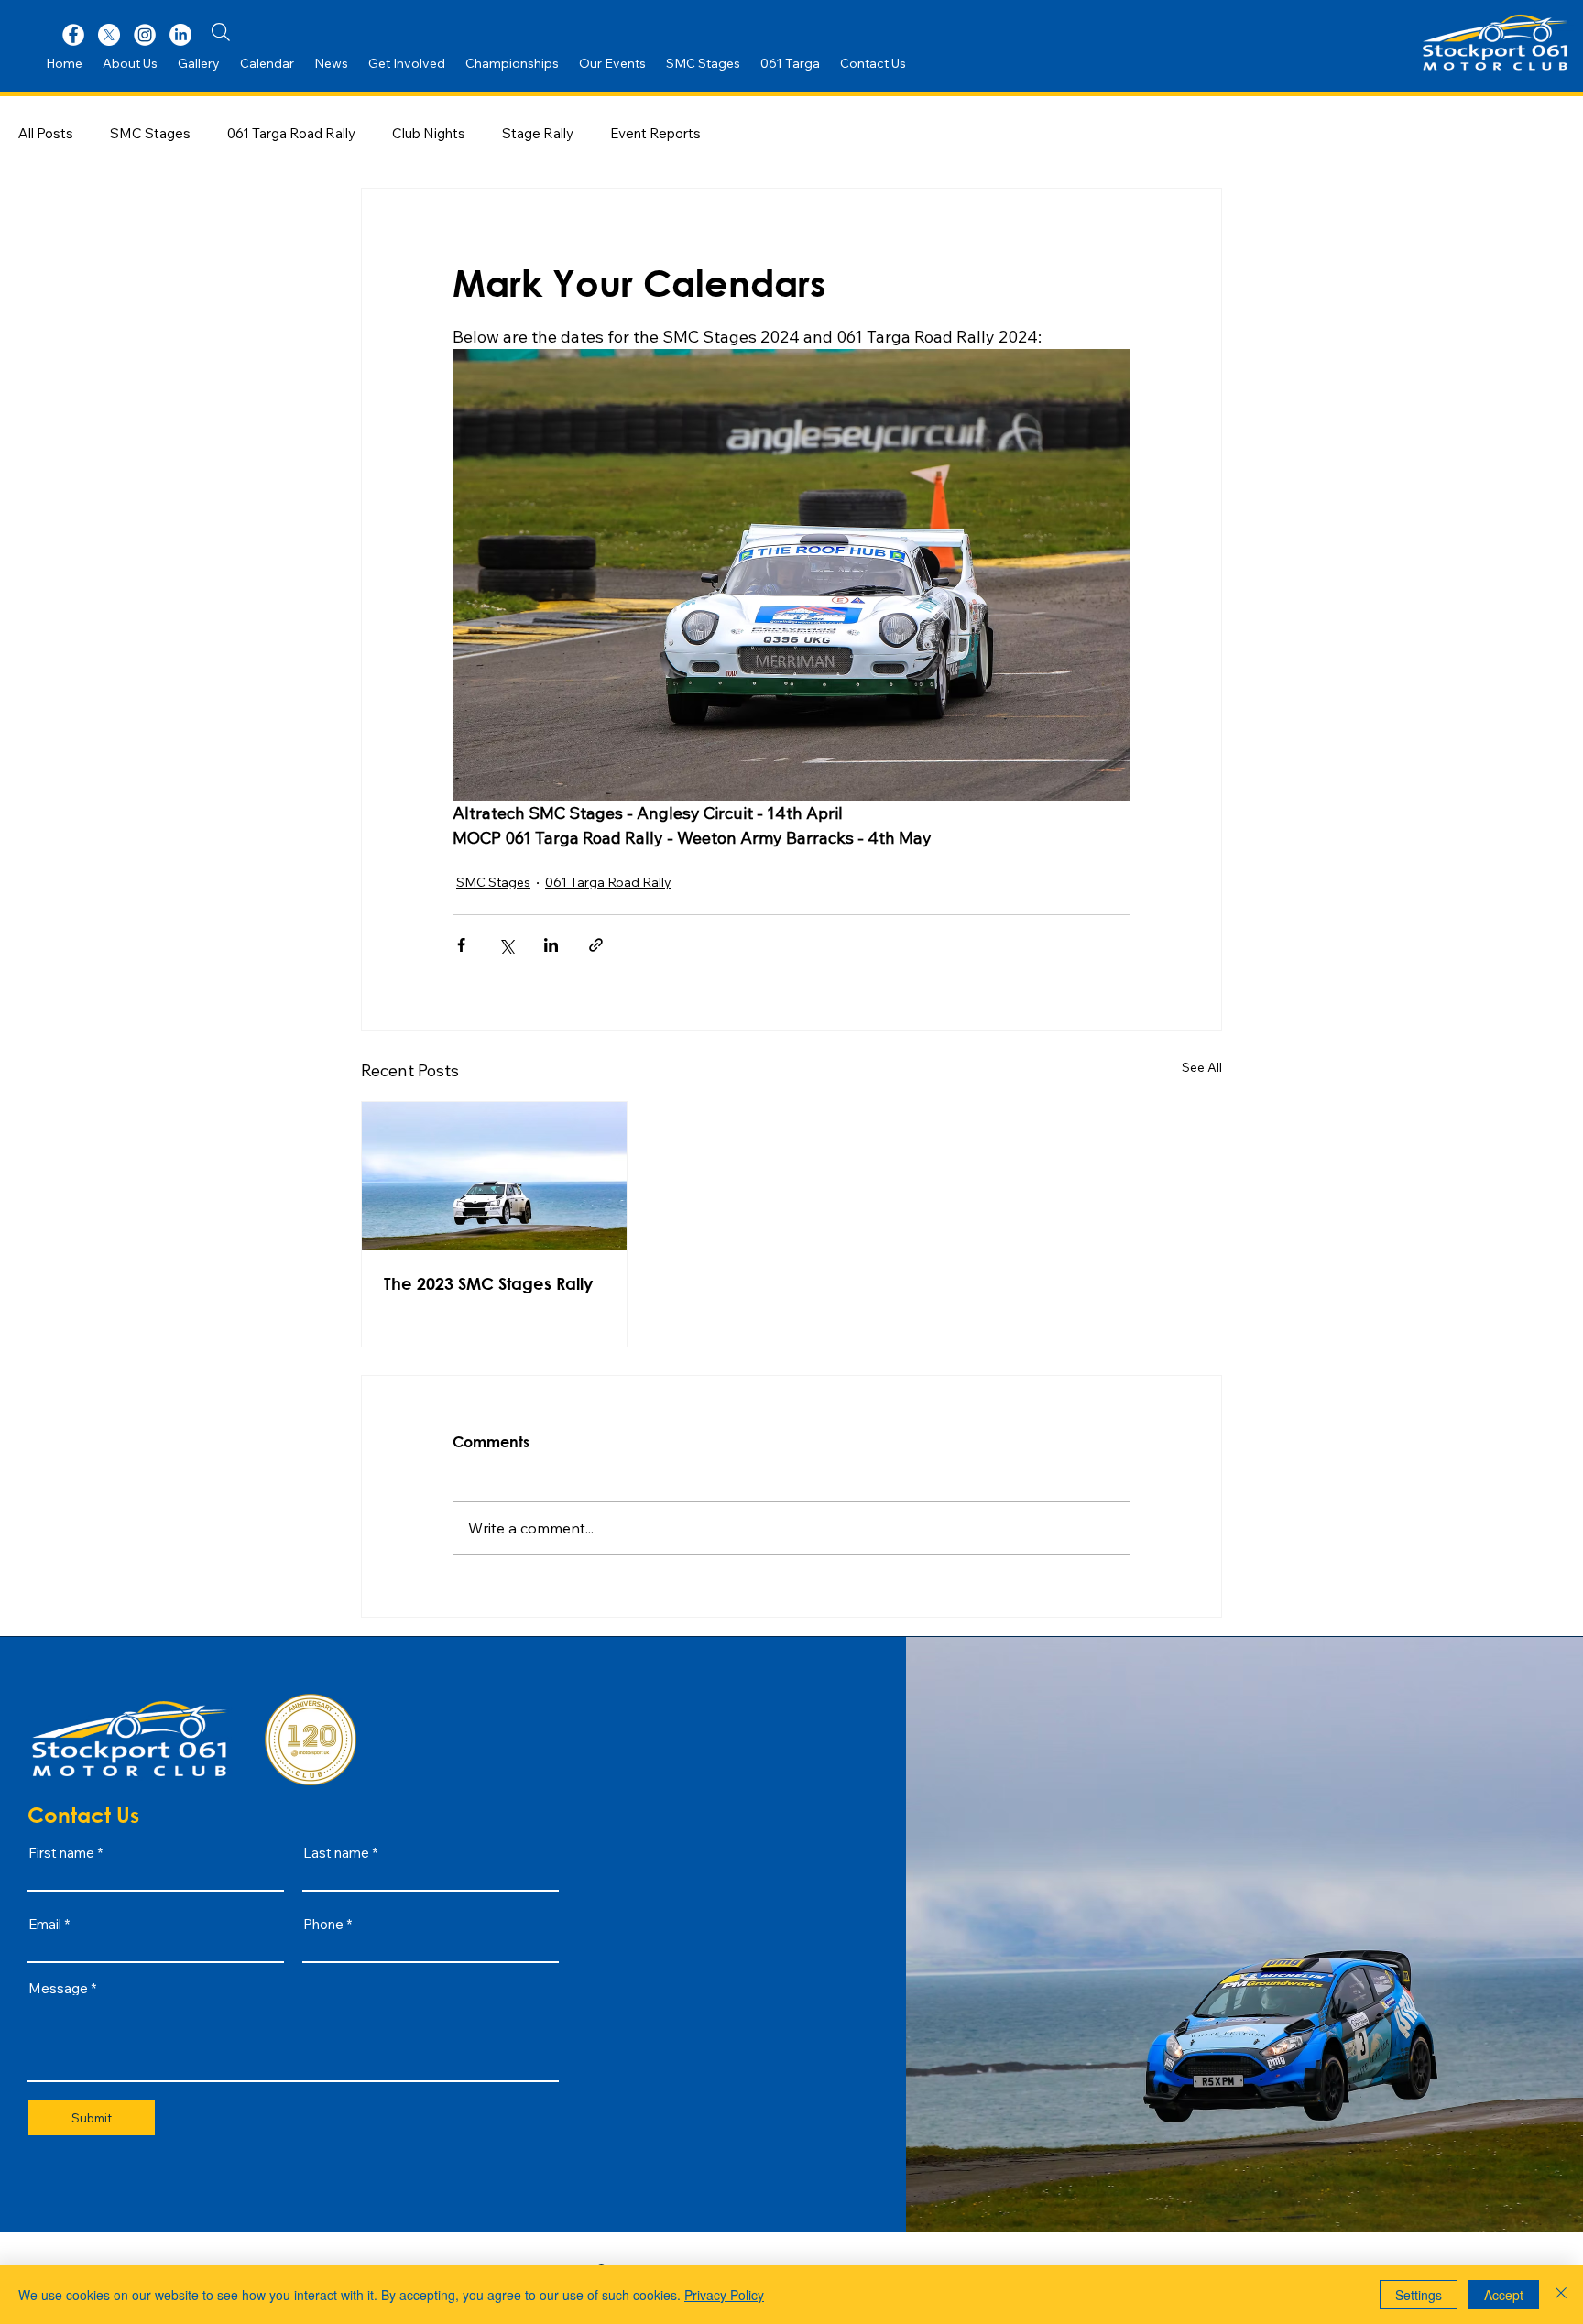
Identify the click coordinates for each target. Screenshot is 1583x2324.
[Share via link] (596, 945)
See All (1202, 1067)
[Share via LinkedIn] (551, 945)
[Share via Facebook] (461, 945)
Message (58, 1988)
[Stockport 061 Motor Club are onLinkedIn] (180, 35)
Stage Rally (538, 133)
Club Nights (429, 133)
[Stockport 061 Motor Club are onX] (109, 35)
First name (61, 1853)
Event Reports (655, 133)
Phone (323, 1924)
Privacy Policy (724, 2295)
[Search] (221, 32)
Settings (1419, 2295)
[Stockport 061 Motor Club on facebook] (73, 35)
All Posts (46, 133)
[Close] (1561, 2295)
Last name (336, 1853)
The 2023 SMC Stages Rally (488, 1283)
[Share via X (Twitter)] (506, 945)
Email (45, 1924)
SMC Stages (150, 133)
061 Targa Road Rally (291, 133)
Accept (1504, 2295)
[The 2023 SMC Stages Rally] (494, 1176)
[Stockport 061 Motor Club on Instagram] (145, 35)
